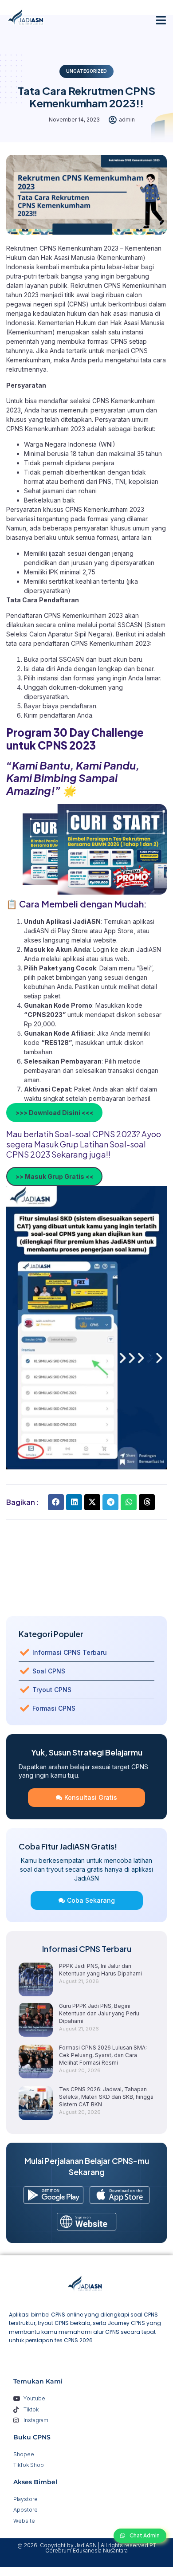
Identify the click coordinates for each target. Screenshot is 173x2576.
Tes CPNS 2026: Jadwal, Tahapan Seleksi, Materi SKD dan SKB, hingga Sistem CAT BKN (106, 2097)
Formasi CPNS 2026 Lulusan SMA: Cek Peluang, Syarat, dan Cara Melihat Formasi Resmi (103, 2055)
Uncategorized (86, 71)
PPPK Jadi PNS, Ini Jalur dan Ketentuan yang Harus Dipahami (100, 1970)
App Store (119, 931)
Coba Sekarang (91, 1900)
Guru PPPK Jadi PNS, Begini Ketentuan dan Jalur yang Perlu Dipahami (99, 2013)
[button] (161, 20)
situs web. (115, 959)
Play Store (74, 931)
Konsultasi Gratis (91, 1797)
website (105, 940)
